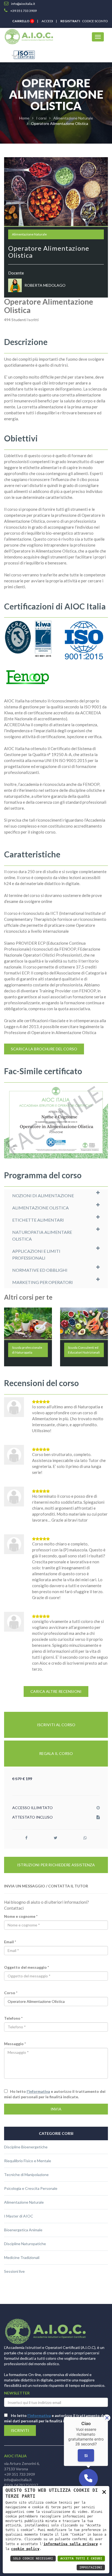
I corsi (41, 118)
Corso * (11, 1993)
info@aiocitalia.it (18, 2480)
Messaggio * (15, 2044)
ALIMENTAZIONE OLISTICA (41, 1208)
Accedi (47, 21)
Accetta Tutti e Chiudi (81, 2559)
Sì (86, 2456)
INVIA (56, 2109)
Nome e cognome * (21, 1916)
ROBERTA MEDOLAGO (45, 285)
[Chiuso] (107, 2418)
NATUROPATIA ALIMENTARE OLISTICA (42, 1235)
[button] (88, 2478)
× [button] (104, 2492)
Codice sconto (94, 21)
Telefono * (13, 2018)
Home (24, 118)
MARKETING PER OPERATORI (43, 1282)
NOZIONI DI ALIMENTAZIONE (43, 1195)
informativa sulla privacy (71, 2544)
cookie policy (25, 2549)
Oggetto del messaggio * (27, 1967)
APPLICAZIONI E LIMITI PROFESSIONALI (36, 1254)
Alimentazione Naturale (73, 118)
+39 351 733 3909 (20, 2474)
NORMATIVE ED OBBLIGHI (40, 1270)
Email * (10, 1942)
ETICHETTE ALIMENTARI (38, 1220)
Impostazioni (91, 2567)
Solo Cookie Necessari (33, 2559)
